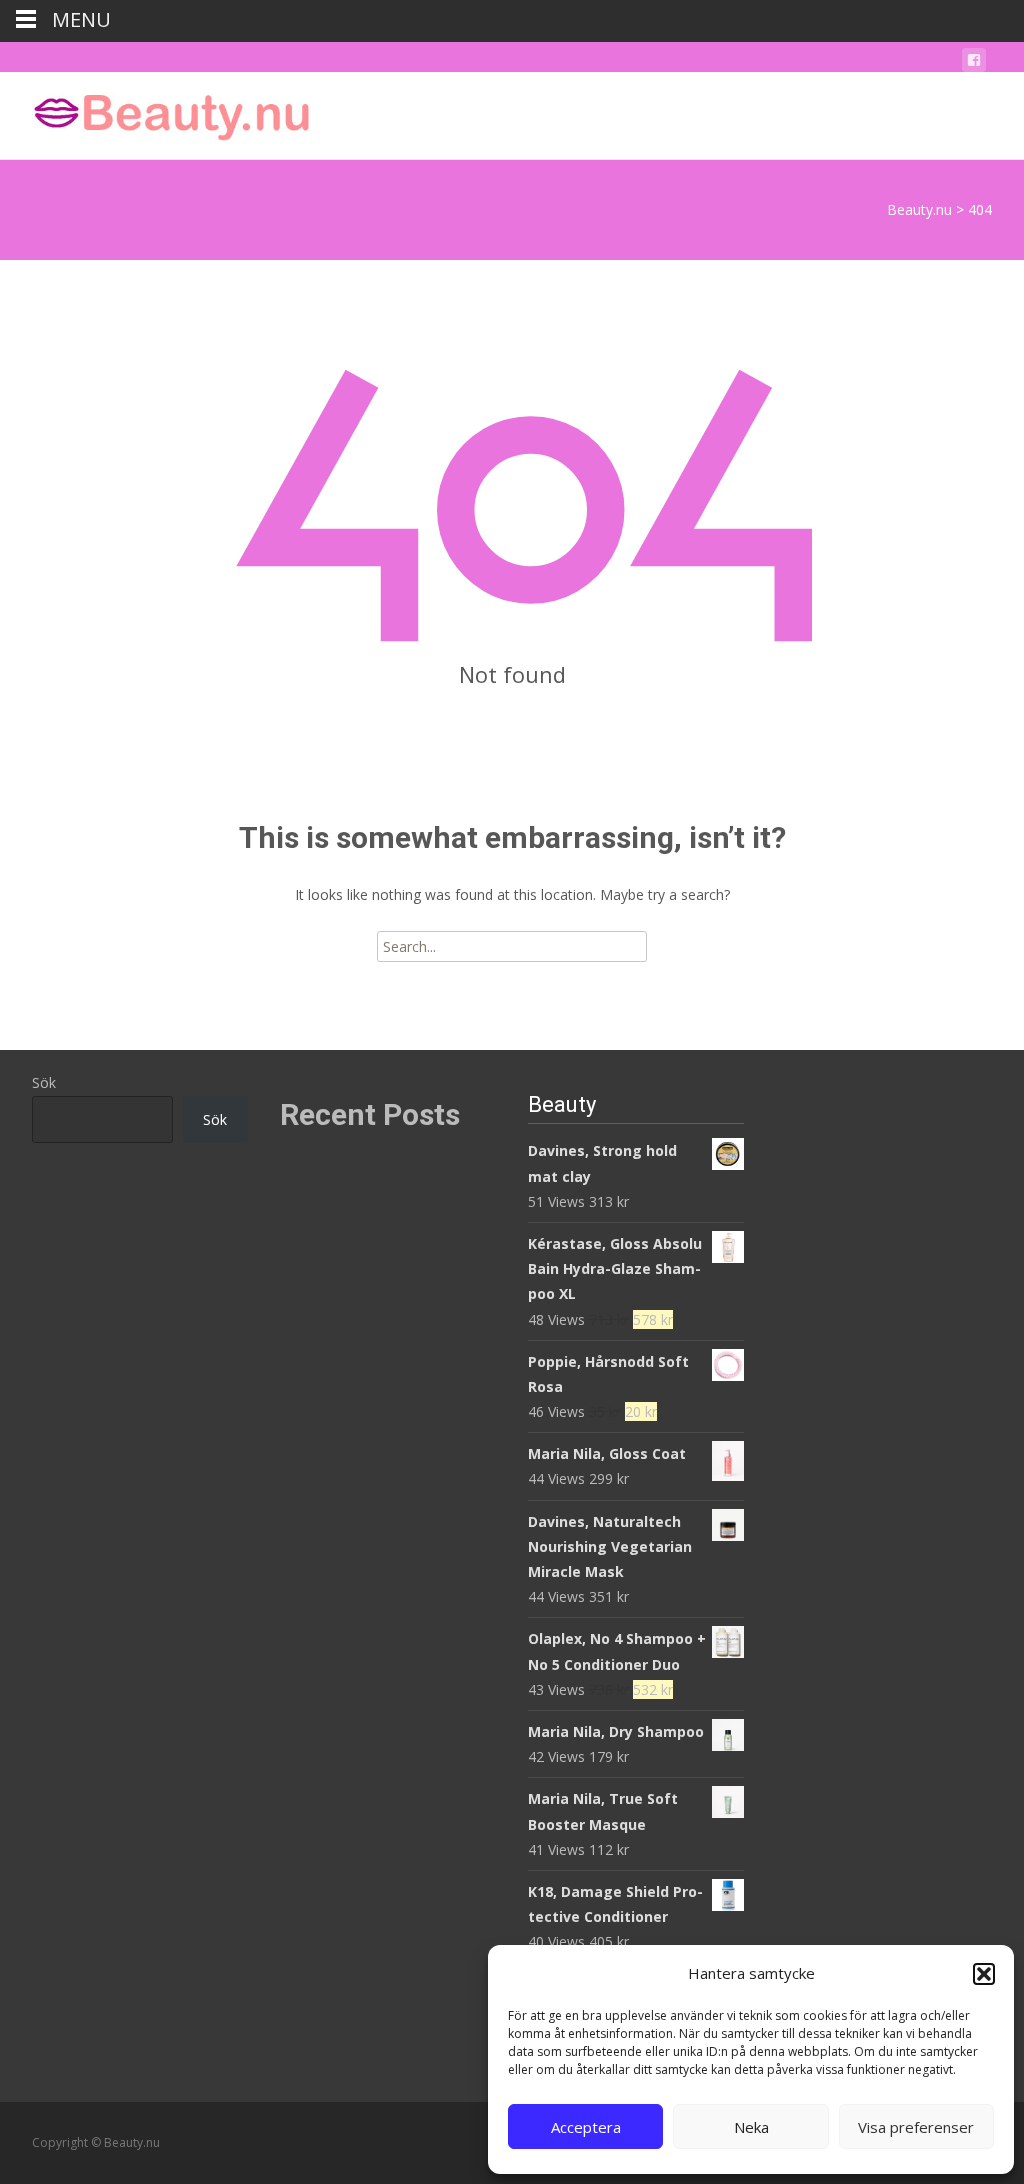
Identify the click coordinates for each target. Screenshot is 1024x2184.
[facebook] (974, 63)
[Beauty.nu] (156, 112)
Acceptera (586, 2127)
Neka (751, 2127)
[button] (984, 1974)
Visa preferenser (916, 2127)
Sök (44, 1082)
